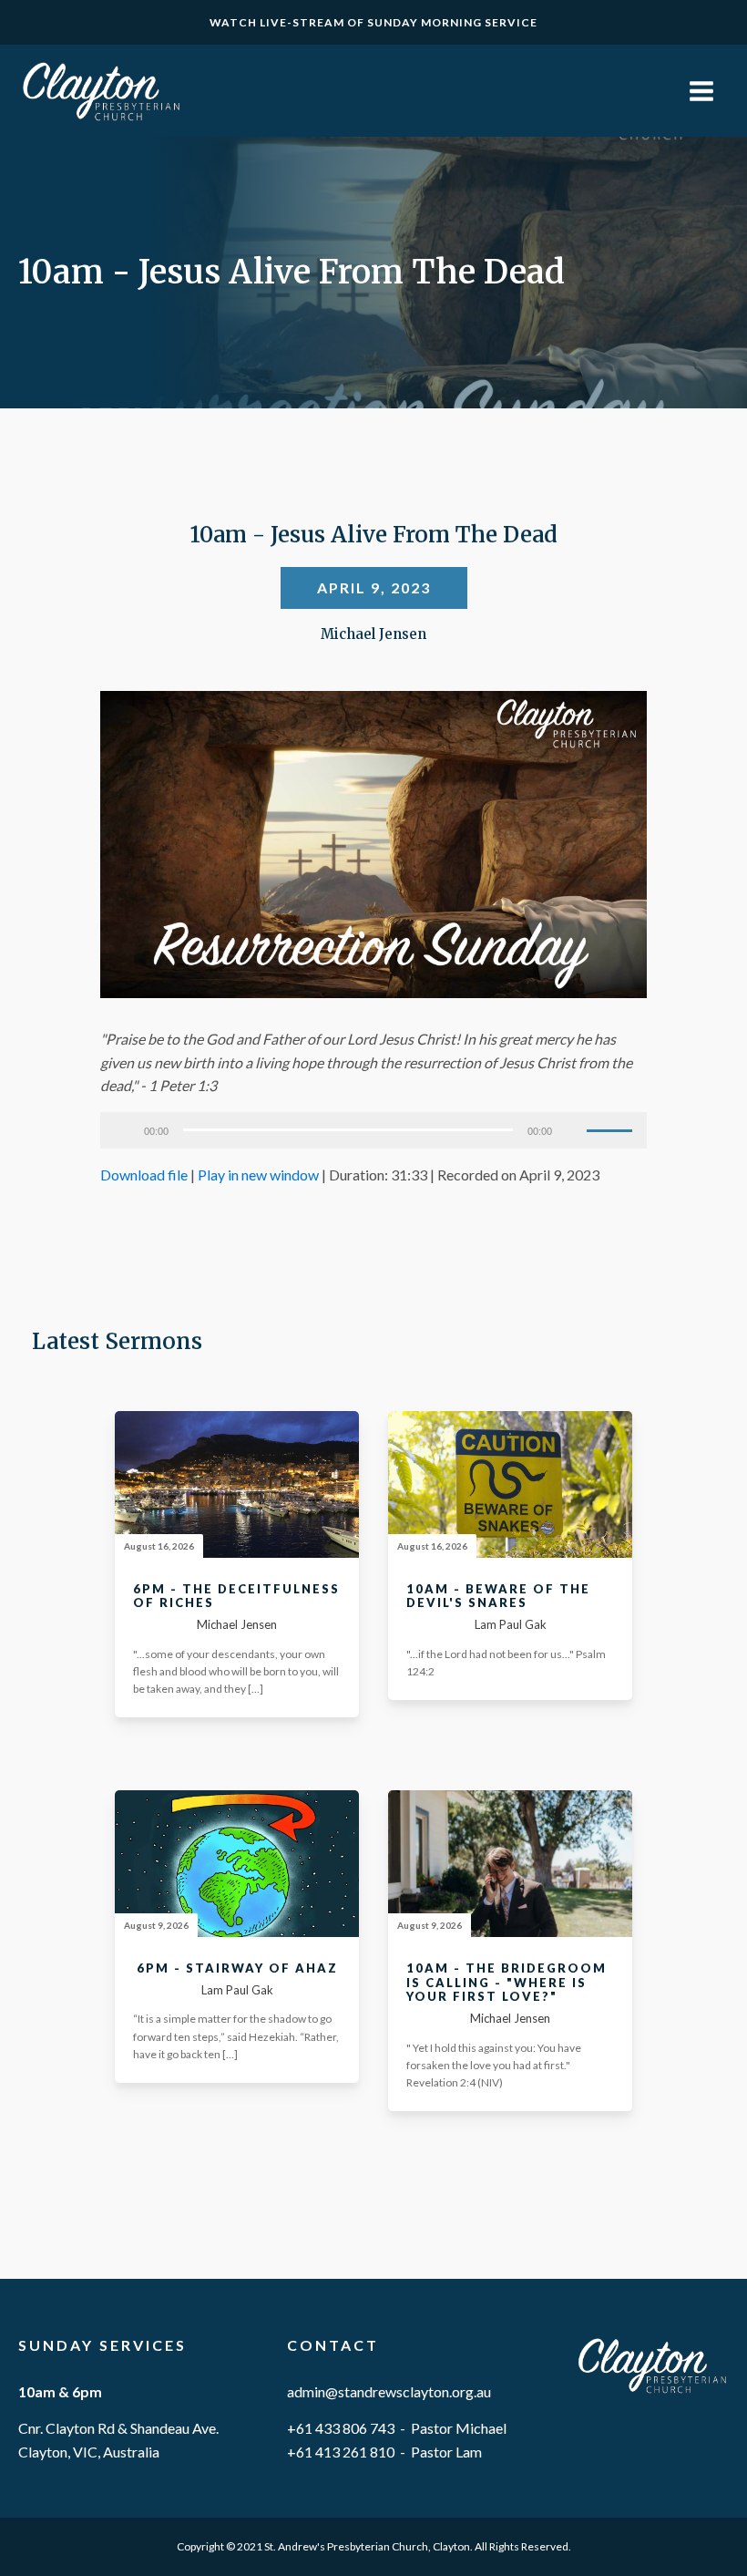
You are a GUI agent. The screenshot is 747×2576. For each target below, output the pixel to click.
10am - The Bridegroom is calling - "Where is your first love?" (507, 1983)
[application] (373, 1130)
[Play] (124, 1130)
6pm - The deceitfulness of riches (236, 1597)
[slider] (612, 1128)
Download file (144, 1175)
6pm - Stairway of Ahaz (237, 1968)
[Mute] (572, 1130)
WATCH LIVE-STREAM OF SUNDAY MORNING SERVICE (373, 22)
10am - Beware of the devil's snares (498, 1597)
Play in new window (258, 1175)
